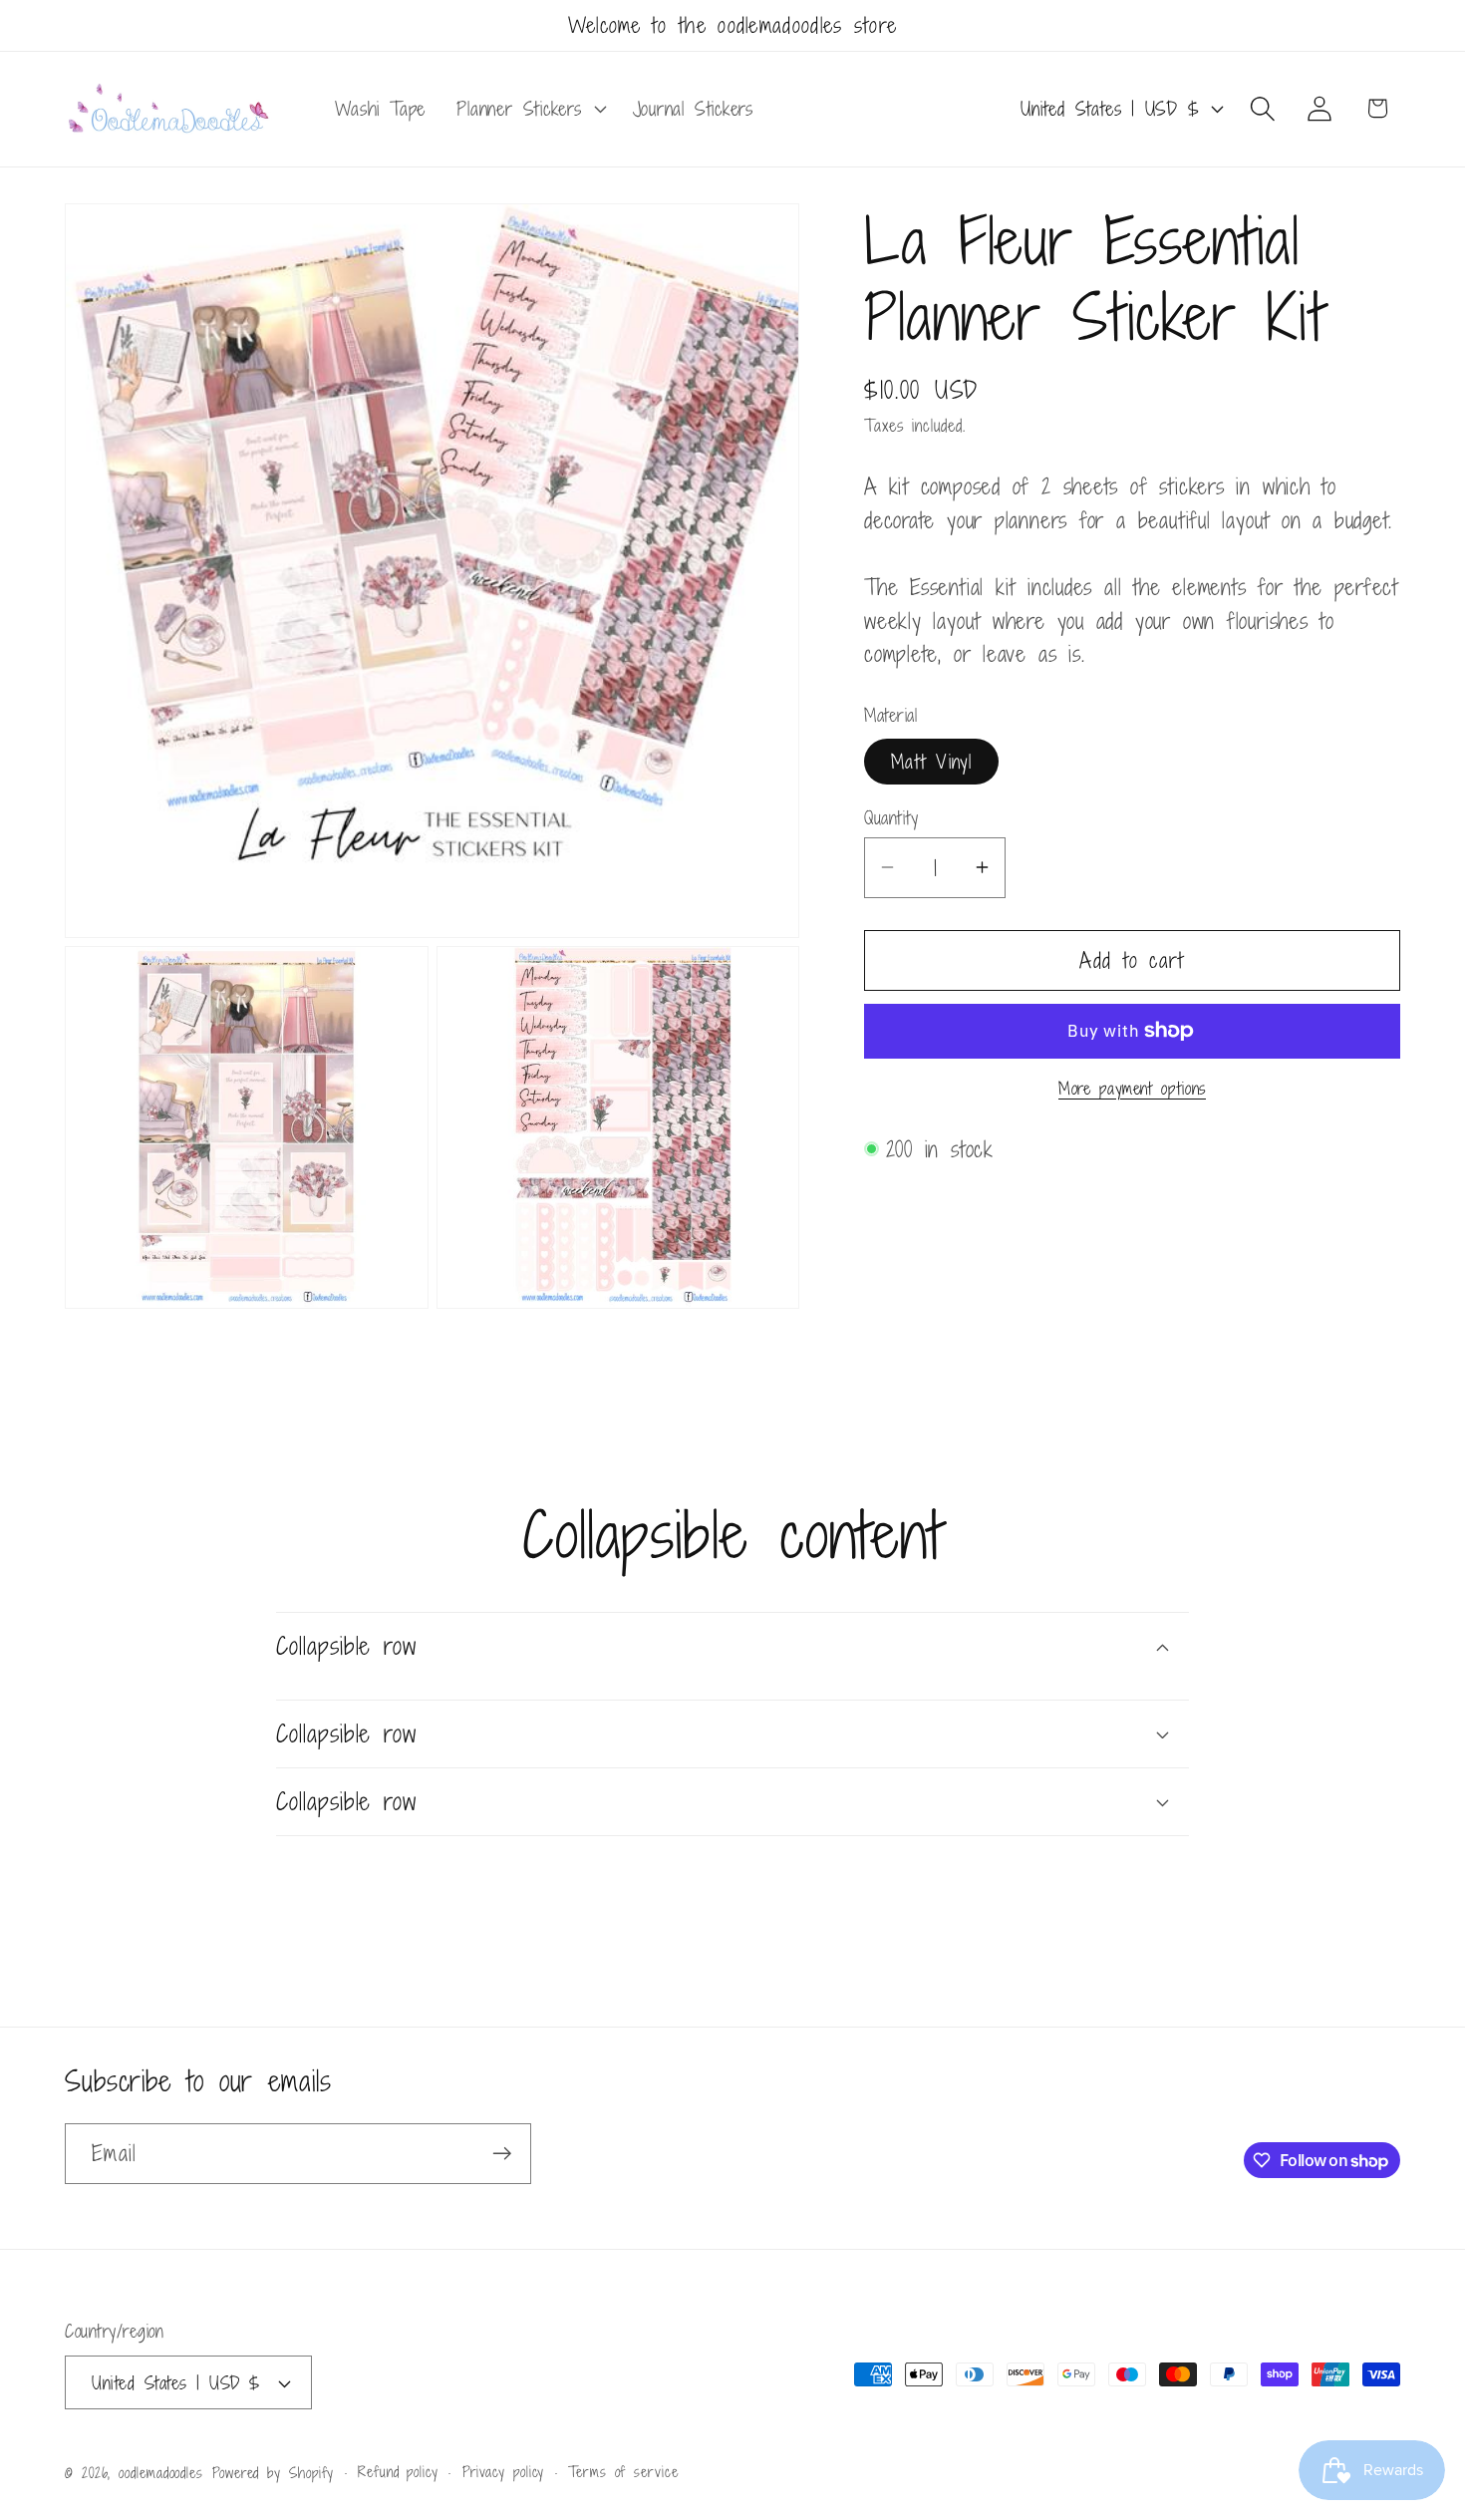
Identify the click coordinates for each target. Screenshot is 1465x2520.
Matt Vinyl (931, 760)
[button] (529, 109)
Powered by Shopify (273, 2473)
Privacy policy (504, 2472)
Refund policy (398, 2472)
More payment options (1132, 1090)
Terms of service (623, 2472)
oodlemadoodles (161, 2473)
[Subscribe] (502, 2154)
